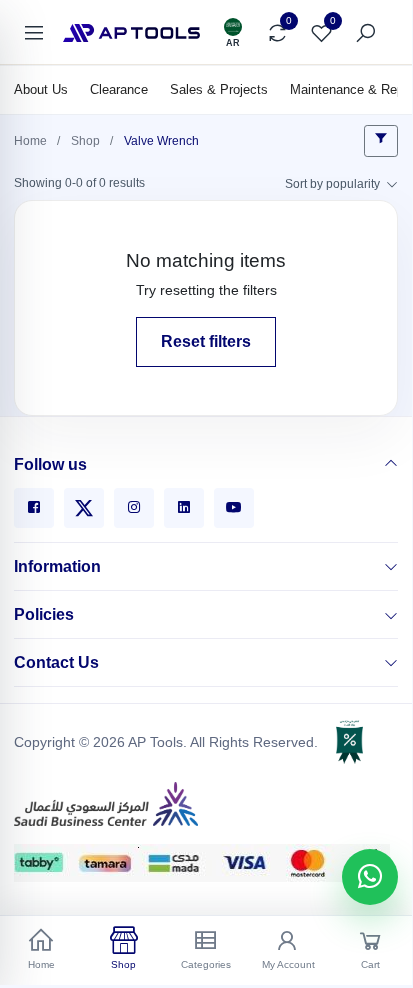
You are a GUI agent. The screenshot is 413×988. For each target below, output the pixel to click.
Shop (85, 141)
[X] (84, 508)
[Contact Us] (391, 662)
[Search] (365, 33)
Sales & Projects (219, 89)
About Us (41, 89)
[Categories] (33, 33)
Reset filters (206, 341)
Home (30, 141)
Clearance (119, 89)
